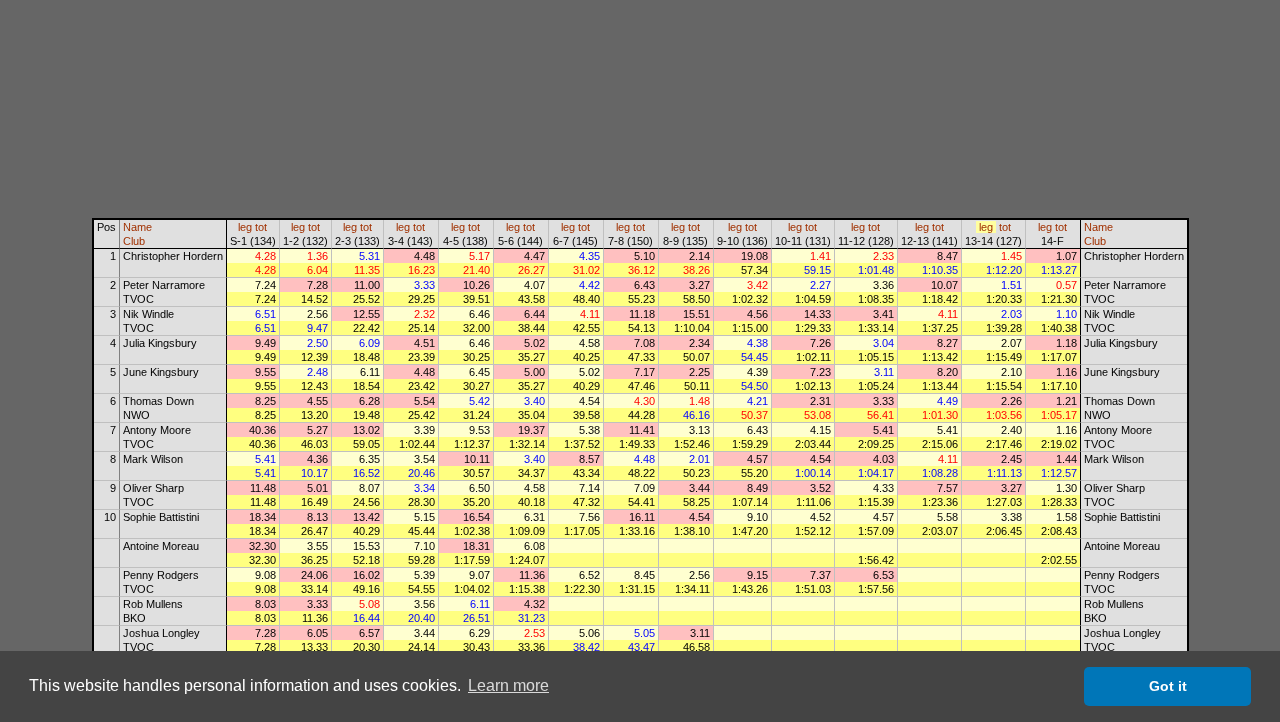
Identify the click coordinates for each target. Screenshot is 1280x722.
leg (245, 227)
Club (134, 241)
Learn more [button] (508, 685)
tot (261, 227)
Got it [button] (1168, 686)
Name (137, 227)
